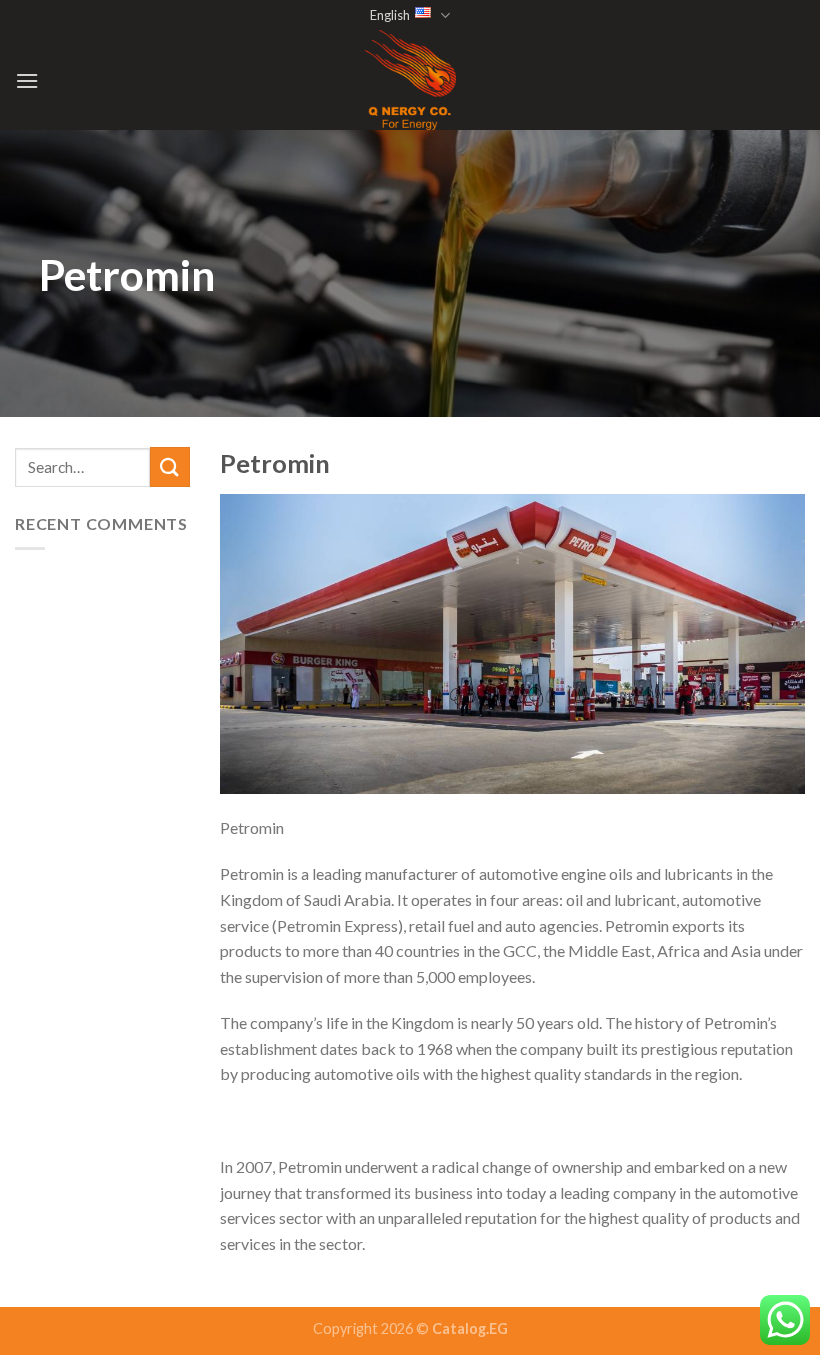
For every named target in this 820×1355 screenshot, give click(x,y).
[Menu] (27, 80)
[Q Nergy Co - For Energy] (410, 80)
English (390, 15)
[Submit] (170, 466)
